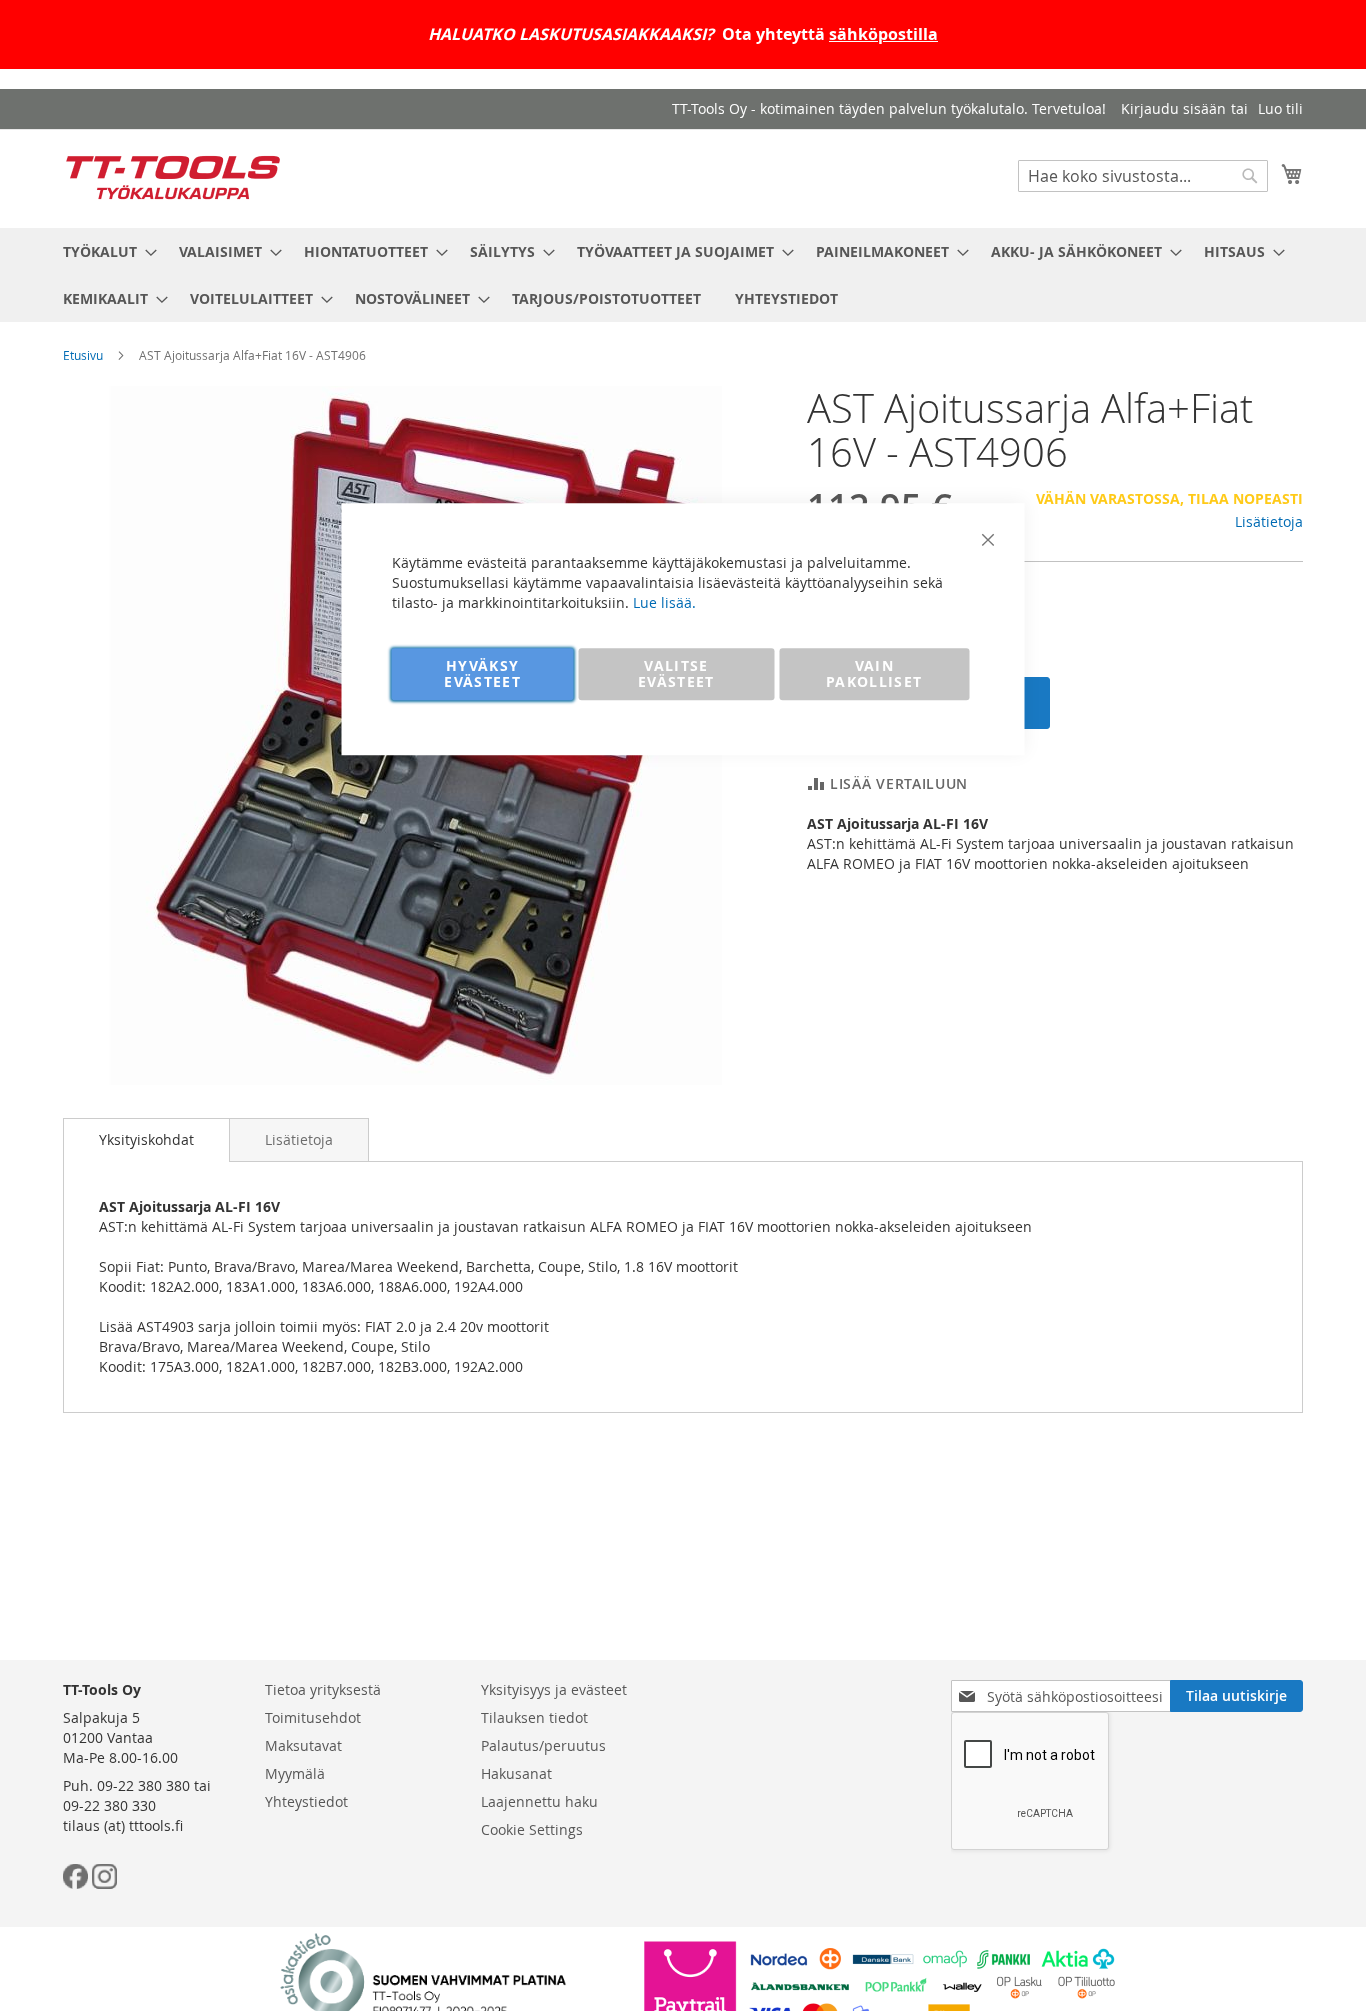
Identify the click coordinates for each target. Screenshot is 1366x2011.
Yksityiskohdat (146, 1139)
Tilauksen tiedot (534, 1717)
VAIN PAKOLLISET (874, 673)
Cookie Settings (532, 1829)
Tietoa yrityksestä (323, 1689)
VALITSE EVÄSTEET (676, 673)
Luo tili (1280, 108)
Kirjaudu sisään (1173, 108)
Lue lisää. (664, 602)
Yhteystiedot (306, 1801)
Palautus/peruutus (543, 1745)
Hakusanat (516, 1773)
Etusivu (83, 355)
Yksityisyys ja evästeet (554, 1689)
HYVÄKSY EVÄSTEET (482, 673)
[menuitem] (104, 251)
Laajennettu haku (539, 1801)
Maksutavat (303, 1745)
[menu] (683, 275)
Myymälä (295, 1773)
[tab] (146, 1140)
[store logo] (173, 177)
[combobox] (1143, 176)
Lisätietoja (1269, 521)
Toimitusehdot (313, 1717)
